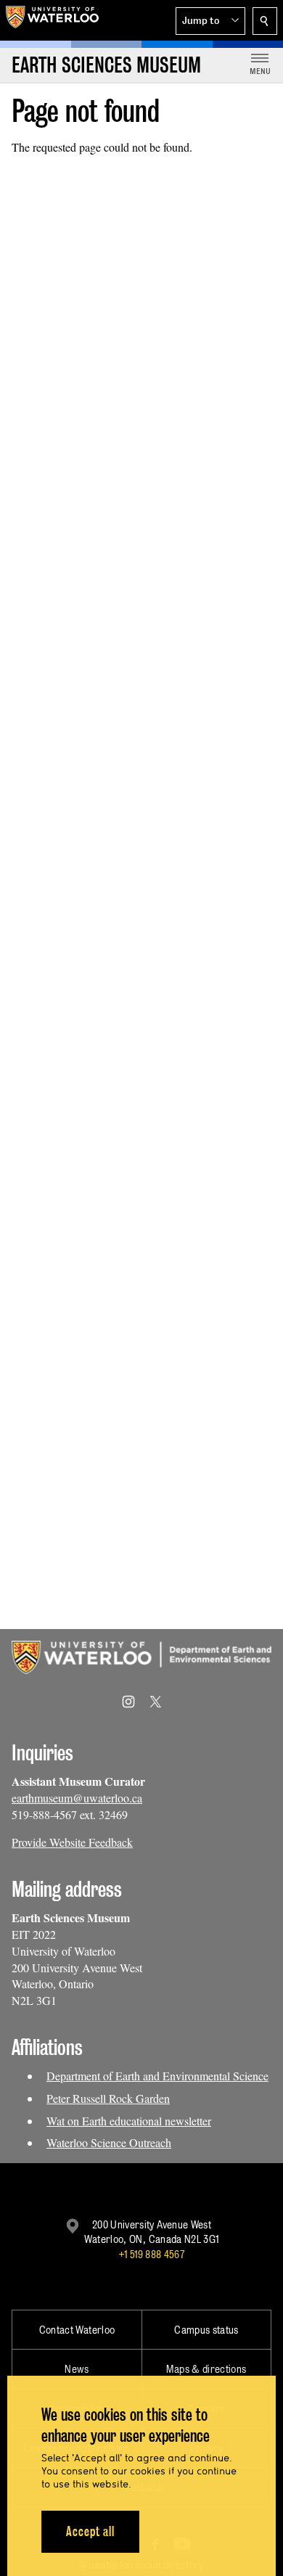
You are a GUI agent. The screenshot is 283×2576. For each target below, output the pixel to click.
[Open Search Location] (265, 21)
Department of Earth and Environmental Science (157, 2076)
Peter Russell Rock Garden (108, 2098)
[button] (210, 21)
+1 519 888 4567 (152, 2254)
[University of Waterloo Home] (52, 20)
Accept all (90, 2531)
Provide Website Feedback (72, 1842)
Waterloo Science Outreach (109, 2142)
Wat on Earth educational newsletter (129, 2121)
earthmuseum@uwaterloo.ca (77, 1798)
